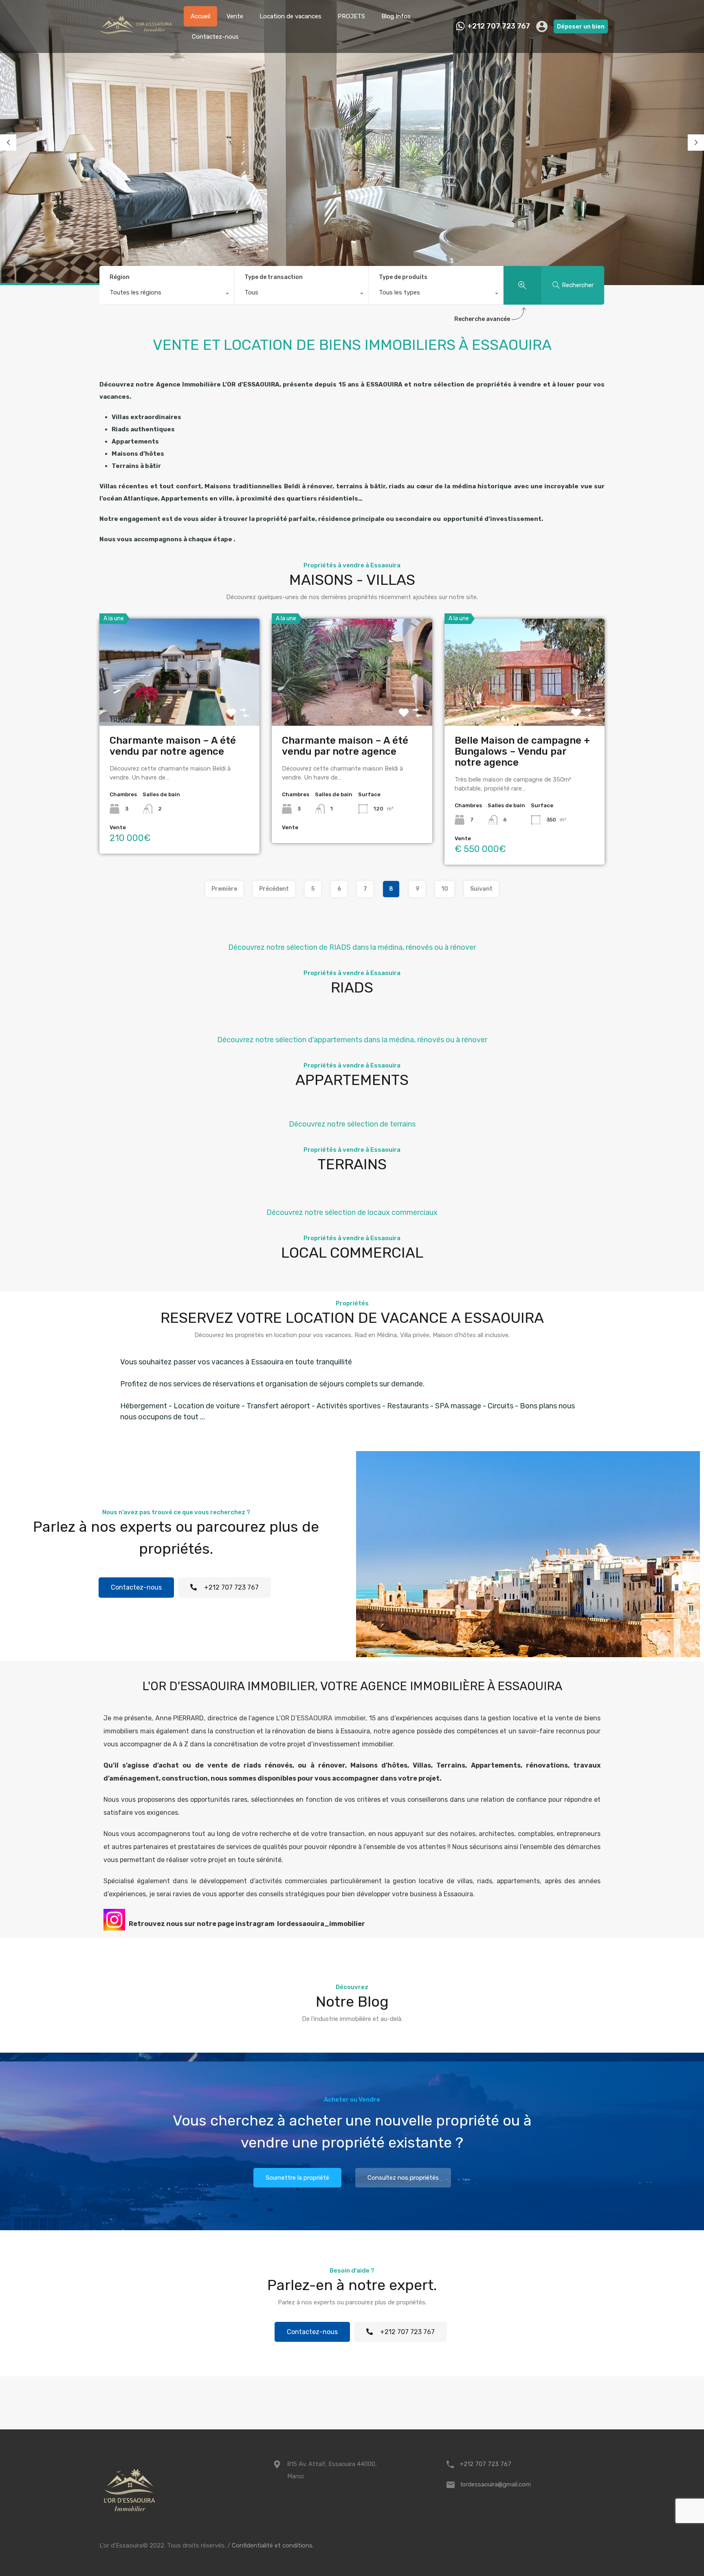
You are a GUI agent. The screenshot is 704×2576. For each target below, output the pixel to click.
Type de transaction (274, 277)
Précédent (274, 889)
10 (445, 889)
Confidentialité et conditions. (273, 2545)
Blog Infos (396, 16)
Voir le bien (180, 704)
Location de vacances (290, 16)
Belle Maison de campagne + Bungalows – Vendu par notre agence (522, 751)
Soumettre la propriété (297, 2178)
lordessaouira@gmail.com (496, 2484)
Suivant (481, 889)
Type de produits (403, 277)
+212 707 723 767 (499, 26)
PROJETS (351, 16)
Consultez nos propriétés (403, 2178)
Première (224, 889)
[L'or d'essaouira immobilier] (137, 41)
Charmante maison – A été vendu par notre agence (173, 746)
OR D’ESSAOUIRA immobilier (323, 1718)
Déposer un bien (581, 26)
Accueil (200, 16)
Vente (235, 16)
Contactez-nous (215, 37)
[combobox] (167, 294)
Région (120, 277)
